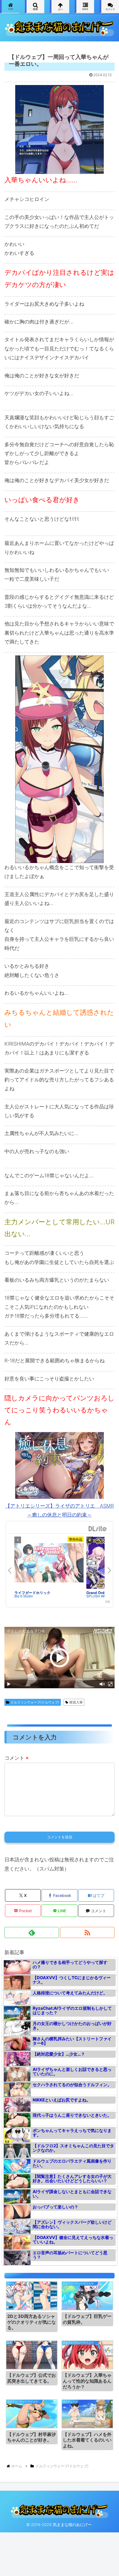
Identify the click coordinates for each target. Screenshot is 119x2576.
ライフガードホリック (32, 1593)
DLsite (98, 1529)
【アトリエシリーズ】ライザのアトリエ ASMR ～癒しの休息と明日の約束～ (59, 1510)
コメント (16, 1758)
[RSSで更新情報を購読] (87, 1932)
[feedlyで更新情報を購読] (32, 1932)
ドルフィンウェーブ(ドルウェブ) (35, 1702)
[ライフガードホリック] (49, 1563)
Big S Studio (24, 1596)
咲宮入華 (76, 1702)
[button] (108, 1450)
